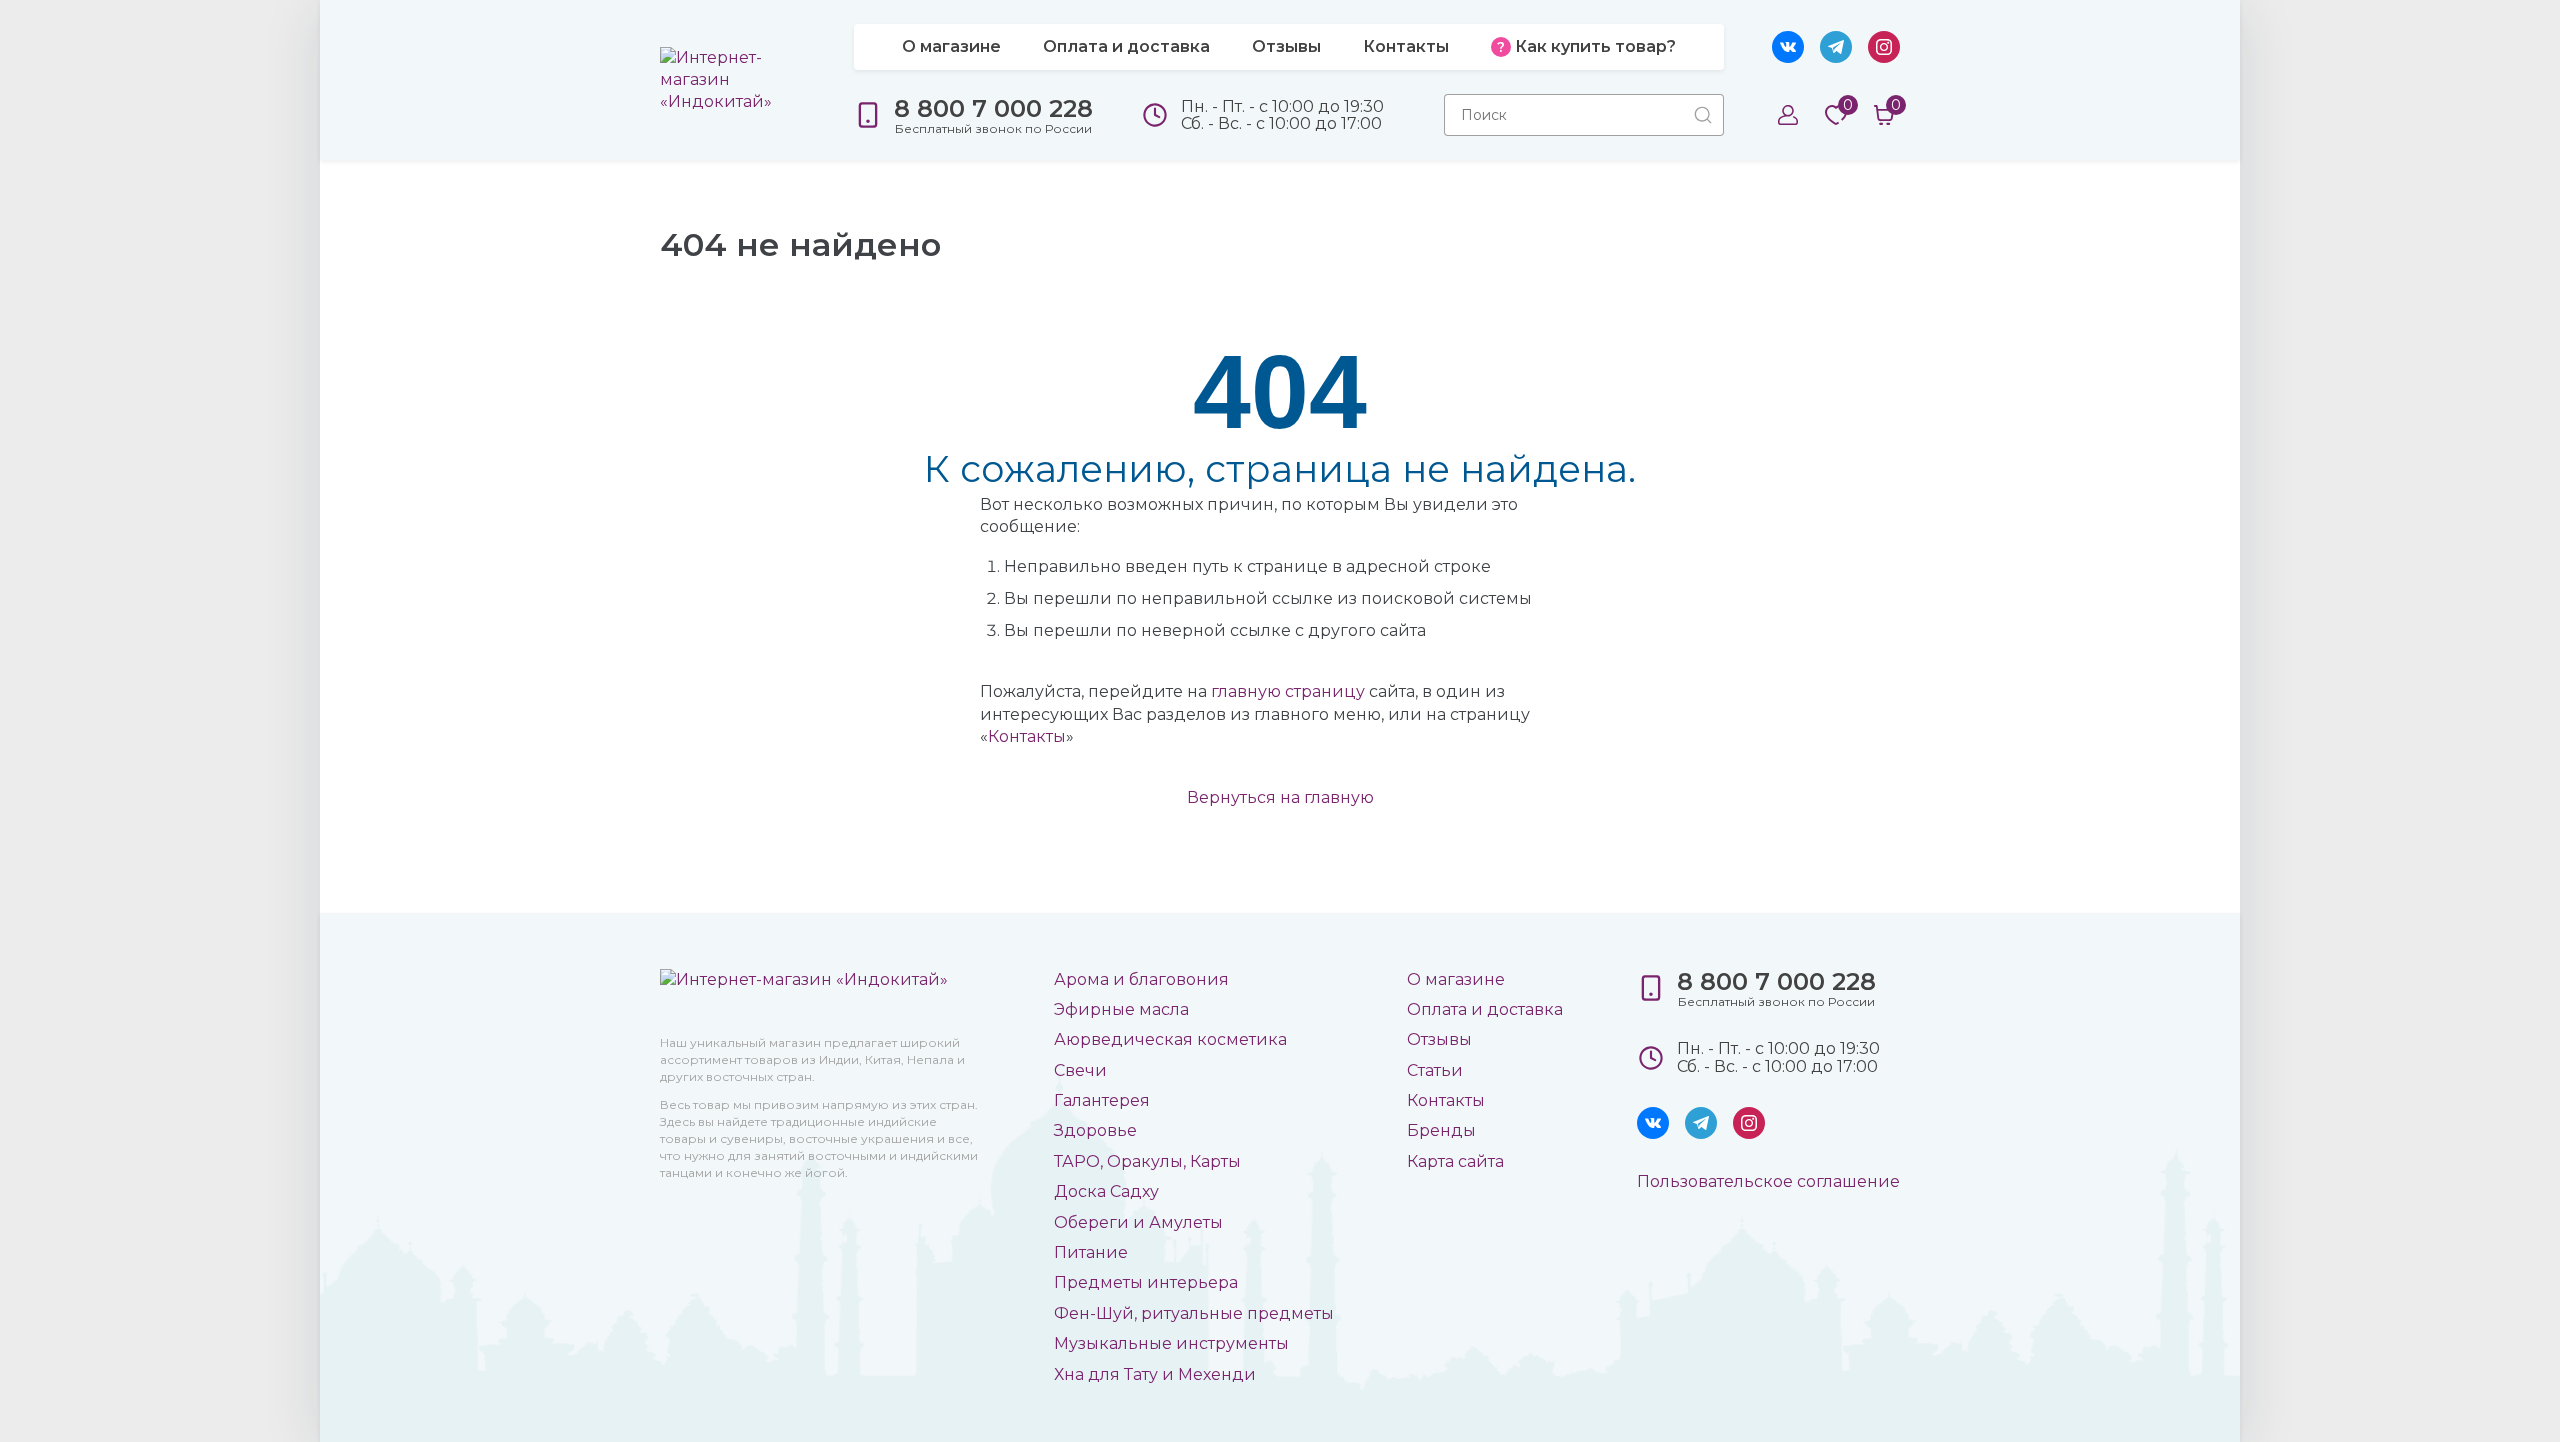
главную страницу (1288, 691)
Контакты (1027, 736)
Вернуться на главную (1280, 797)
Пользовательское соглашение (1768, 1181)
